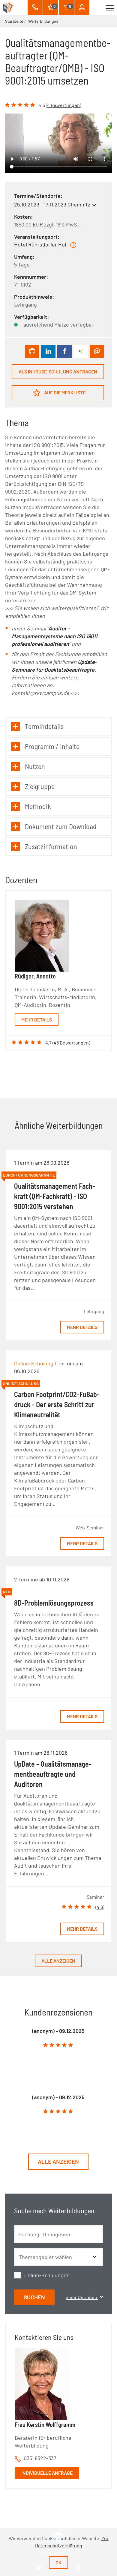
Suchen (34, 2297)
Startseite (14, 21)
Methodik (38, 806)
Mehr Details (37, 1020)
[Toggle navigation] (110, 7)
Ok (58, 2562)
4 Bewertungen (63, 105)
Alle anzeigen (58, 1961)
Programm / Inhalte (52, 746)
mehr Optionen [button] (82, 2297)
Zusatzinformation (51, 846)
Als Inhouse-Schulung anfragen (58, 372)
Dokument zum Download (61, 826)
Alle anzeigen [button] (58, 2161)
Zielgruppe (40, 786)
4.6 (100, 1907)
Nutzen (35, 766)
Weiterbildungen (43, 21)
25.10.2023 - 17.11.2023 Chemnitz (52, 204)
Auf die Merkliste (64, 392)
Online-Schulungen (47, 2275)
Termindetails (44, 726)
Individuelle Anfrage (47, 2473)
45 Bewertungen (71, 1043)
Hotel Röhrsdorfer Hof (40, 244)
